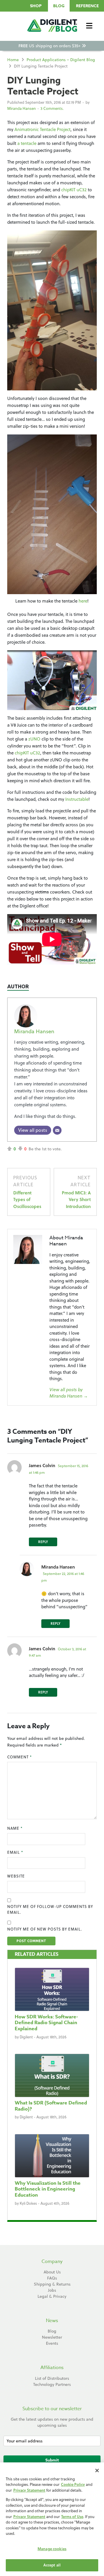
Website (16, 1876)
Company (52, 2262)
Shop (36, 6)
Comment (19, 1757)
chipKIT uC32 (74, 190)
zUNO (34, 739)
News (52, 2321)
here (83, 601)
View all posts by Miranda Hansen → (69, 1393)
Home (13, 60)
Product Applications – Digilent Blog (61, 60)
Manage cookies (52, 2549)
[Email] (57, 1130)
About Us (52, 2272)
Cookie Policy (73, 2484)
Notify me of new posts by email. (45, 1929)
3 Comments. (52, 108)
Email (15, 1852)
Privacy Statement (29, 2490)
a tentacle (26, 143)
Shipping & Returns (52, 2284)
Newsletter (52, 2337)
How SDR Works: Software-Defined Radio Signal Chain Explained (46, 2023)
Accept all (52, 2565)
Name (15, 1828)
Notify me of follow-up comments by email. (50, 1909)
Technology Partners (52, 2384)
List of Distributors (52, 2378)
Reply (43, 1542)
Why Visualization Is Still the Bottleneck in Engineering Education (48, 2189)
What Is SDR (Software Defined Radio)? (51, 2106)
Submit (52, 2460)
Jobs (52, 2290)
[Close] (97, 2471)
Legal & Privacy (52, 2296)
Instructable (77, 799)
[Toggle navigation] (89, 26)
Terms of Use (72, 2517)
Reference (87, 6)
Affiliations (52, 2368)
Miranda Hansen (22, 108)
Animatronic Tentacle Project (42, 129)
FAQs (52, 2278)
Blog (59, 6)
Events (52, 2343)
